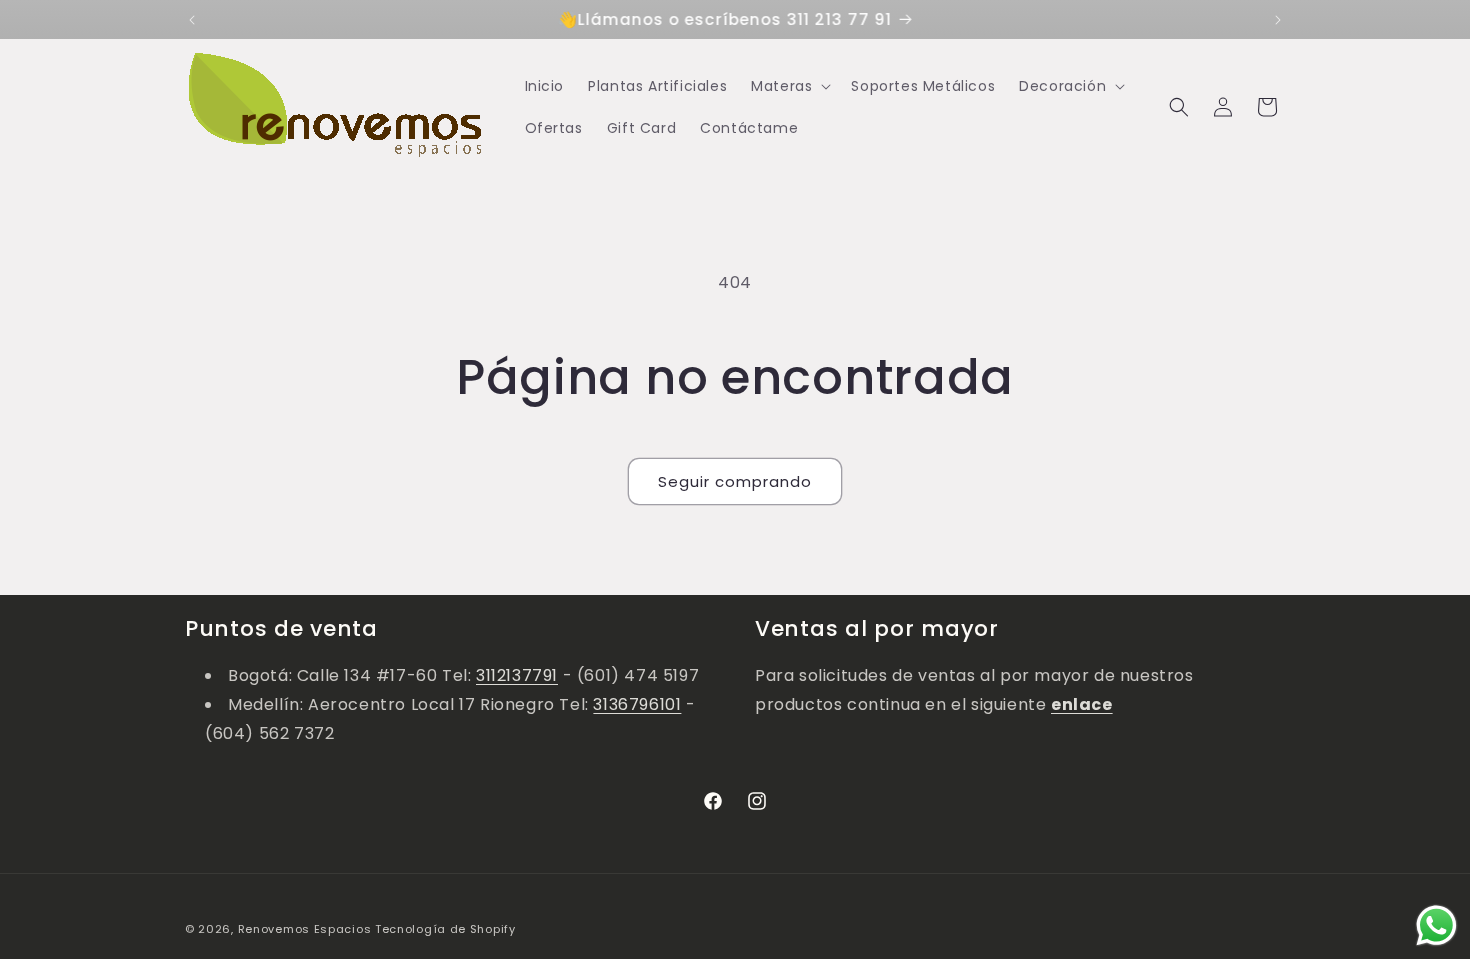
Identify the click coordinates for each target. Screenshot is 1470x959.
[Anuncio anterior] (192, 20)
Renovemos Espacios (305, 929)
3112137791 (517, 675)
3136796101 (637, 704)
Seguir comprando (735, 481)
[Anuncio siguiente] (1278, 20)
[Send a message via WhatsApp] (1436, 925)
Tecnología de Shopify (445, 929)
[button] (789, 86)
